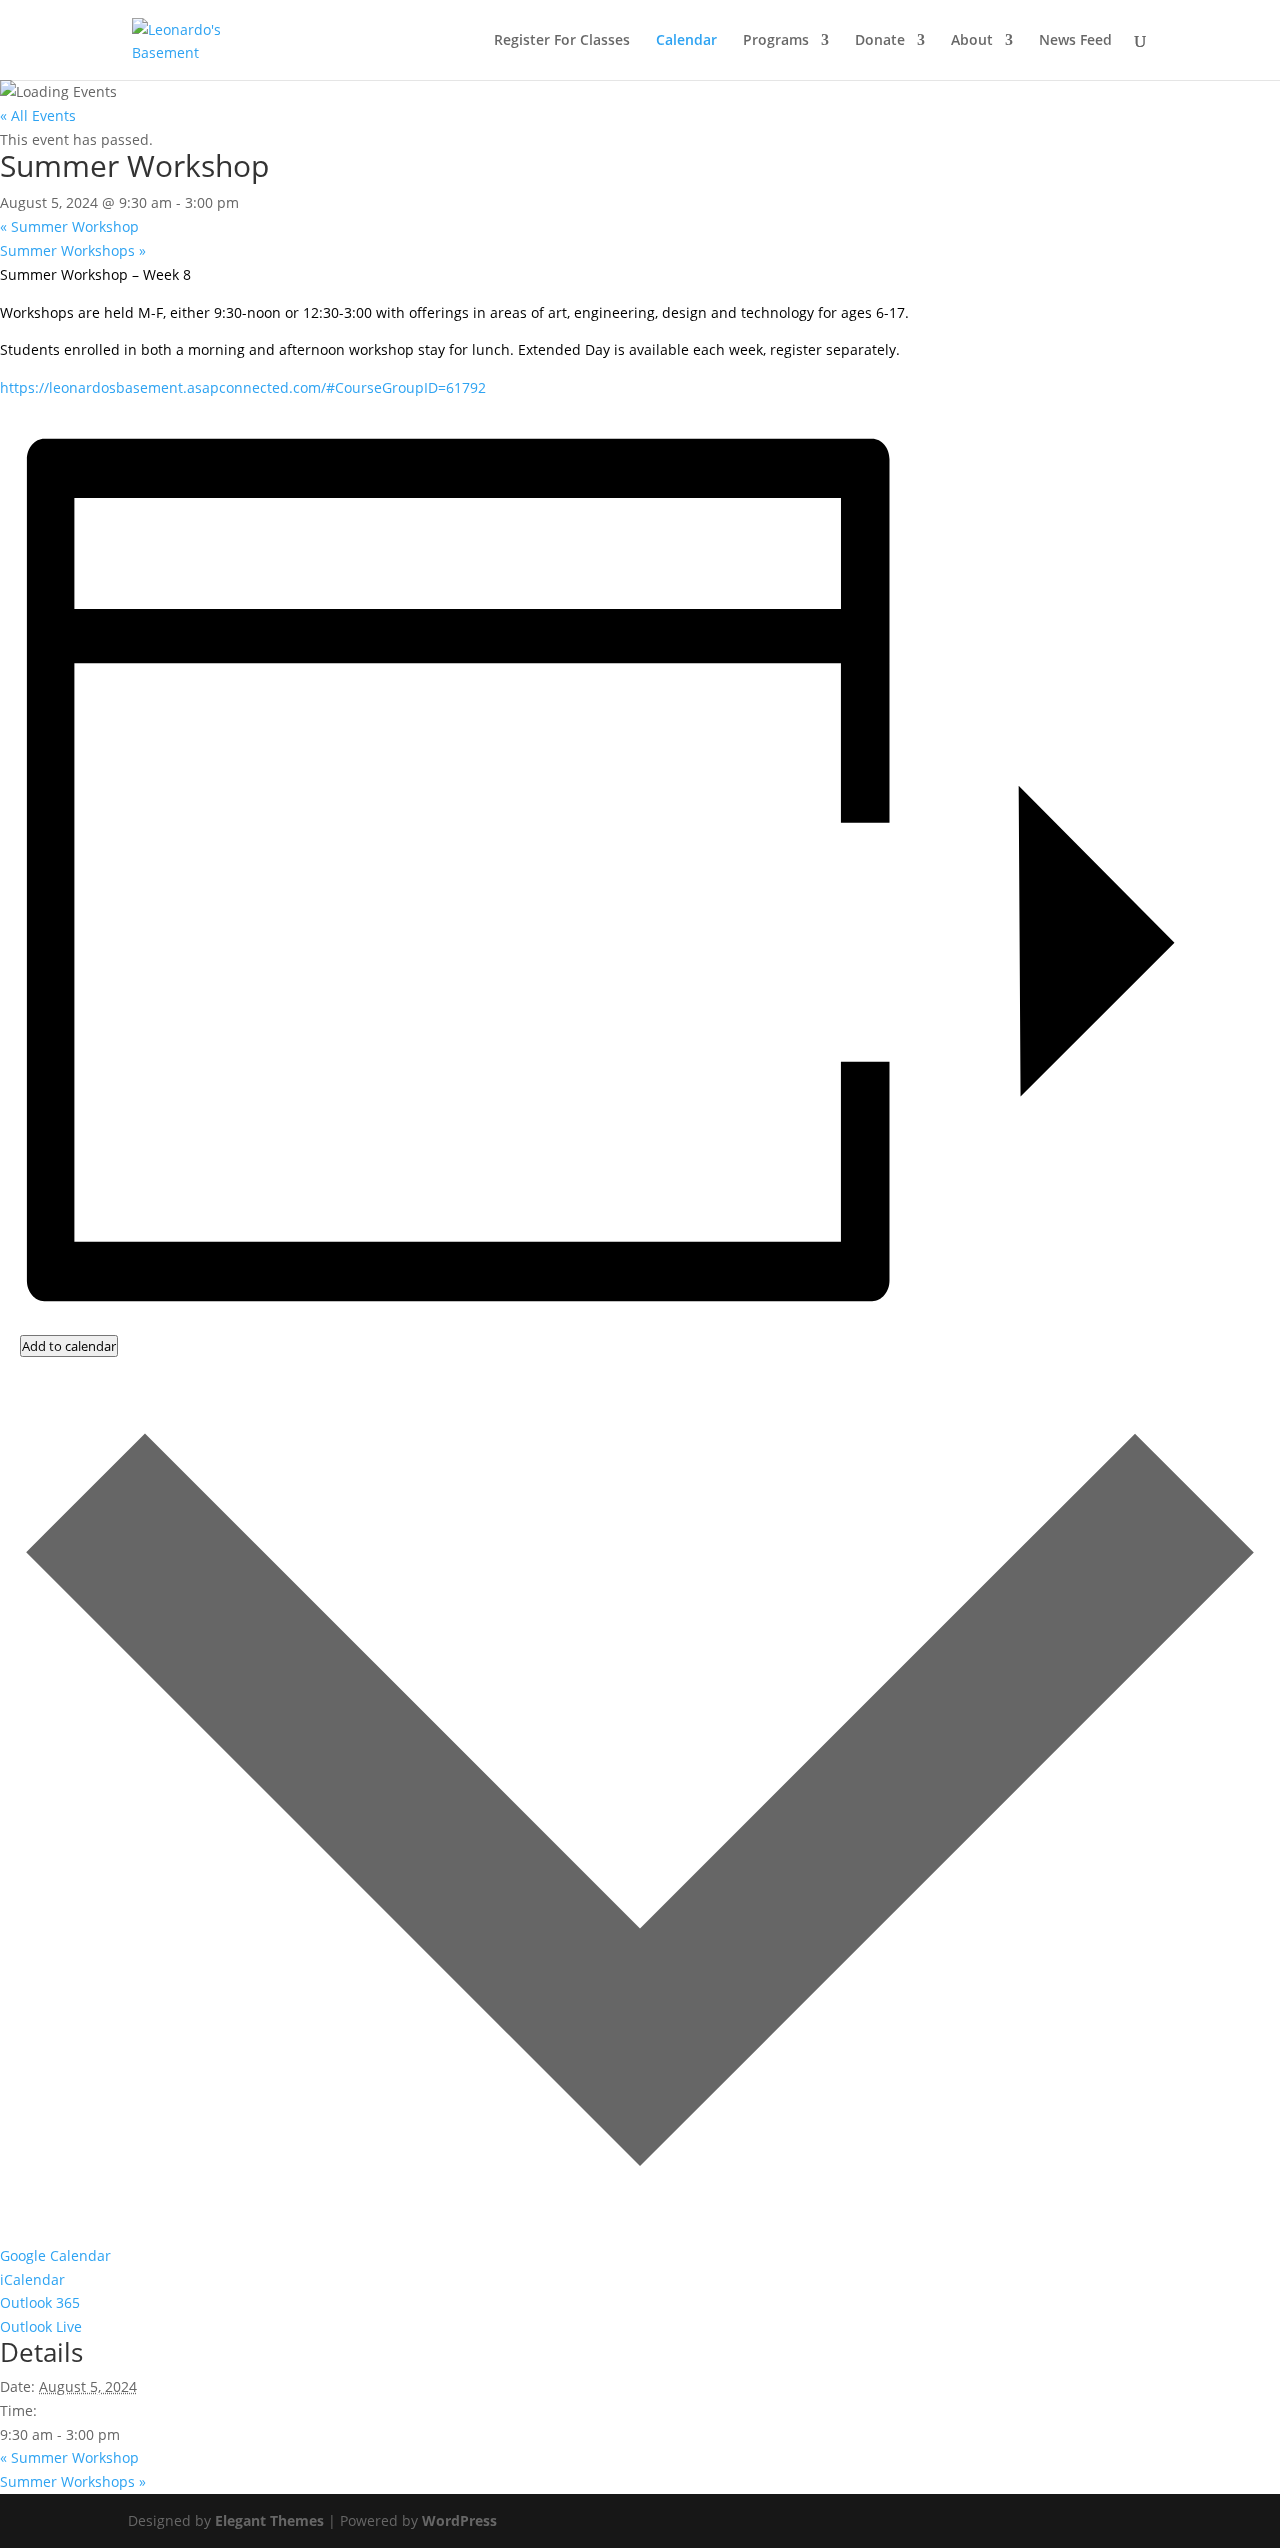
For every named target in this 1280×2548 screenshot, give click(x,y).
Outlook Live (41, 2326)
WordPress (459, 2520)
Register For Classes (562, 41)
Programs (776, 41)
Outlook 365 (40, 2302)
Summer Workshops (73, 250)
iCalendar (32, 2279)
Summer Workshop (69, 226)
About (972, 41)
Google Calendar (55, 2255)
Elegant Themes (269, 2520)
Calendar (686, 41)
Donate (880, 41)
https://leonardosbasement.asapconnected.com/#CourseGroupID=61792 (243, 387)
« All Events (38, 115)
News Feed (1075, 41)
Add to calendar (69, 1346)
